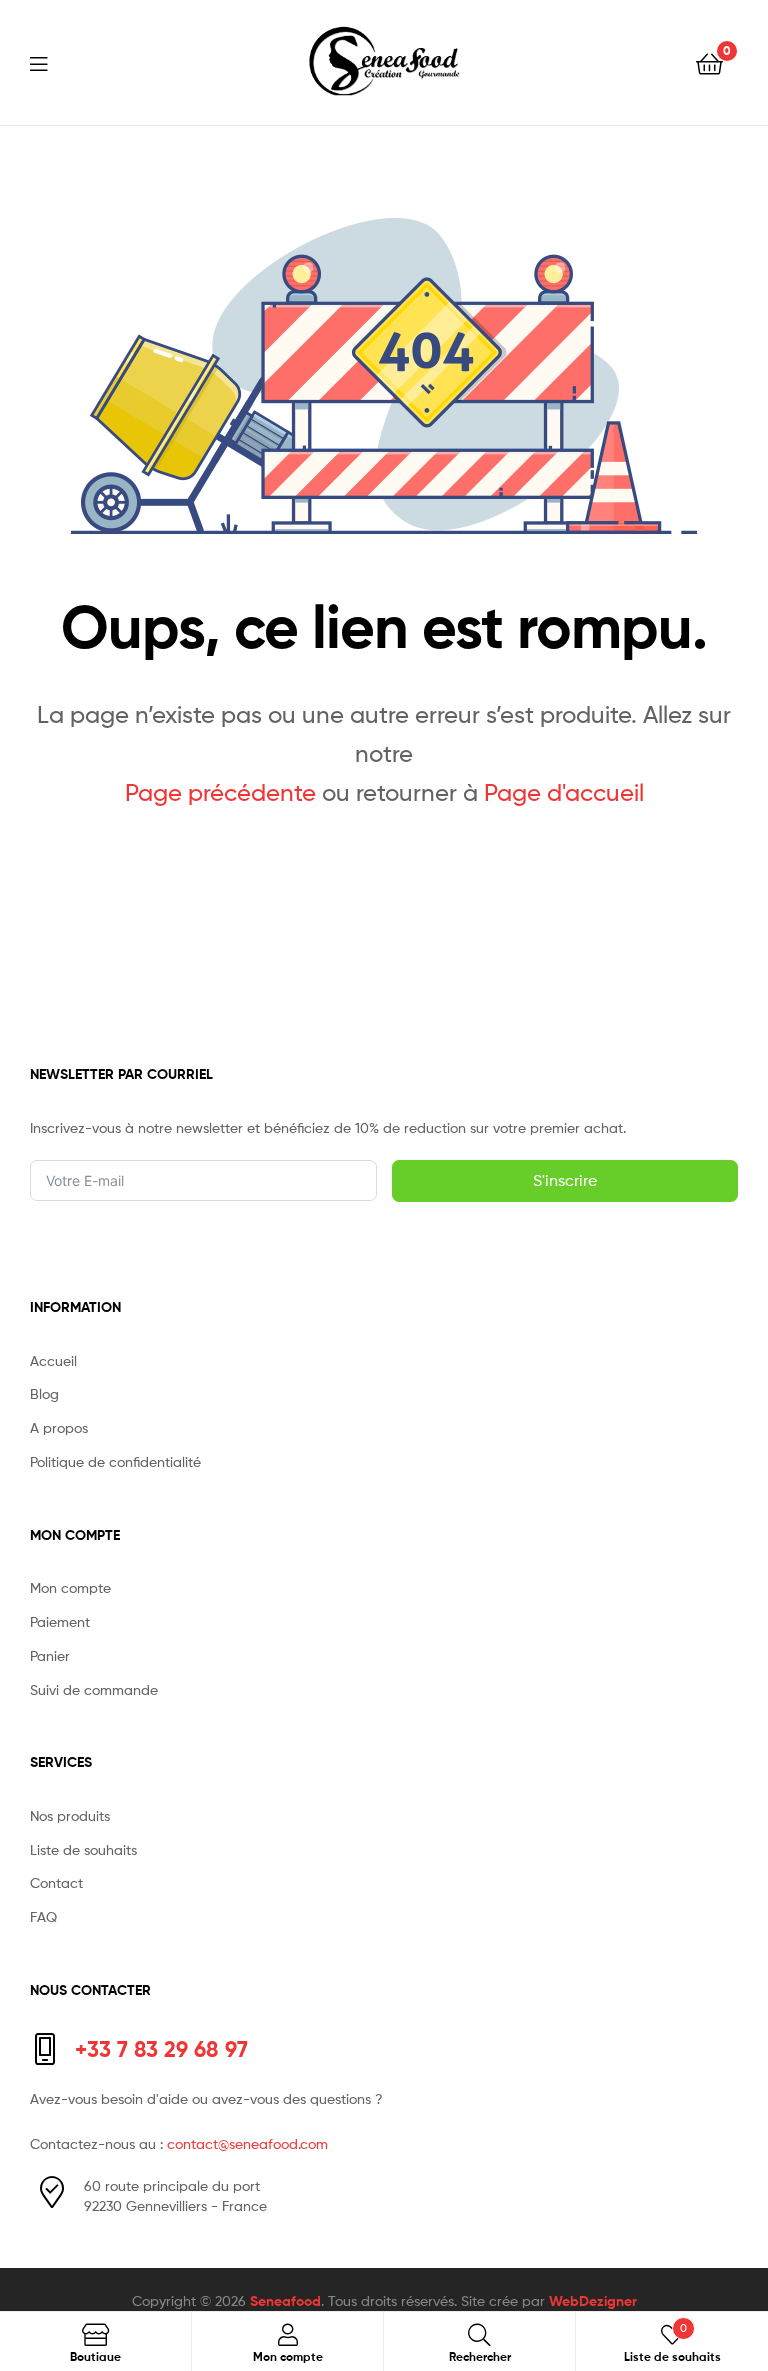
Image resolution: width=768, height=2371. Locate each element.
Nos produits (70, 1815)
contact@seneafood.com (247, 2143)
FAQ (43, 1916)
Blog (44, 1393)
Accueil (53, 1360)
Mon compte (70, 1587)
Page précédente (220, 792)
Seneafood (285, 2301)
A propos (59, 1427)
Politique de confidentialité (115, 1461)
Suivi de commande (94, 1689)
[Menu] (51, 62)
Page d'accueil (564, 792)
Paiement (60, 1621)
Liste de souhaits (83, 1849)
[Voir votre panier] (709, 62)
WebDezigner (593, 2301)
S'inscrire (565, 1180)
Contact (56, 1882)
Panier (50, 1655)
